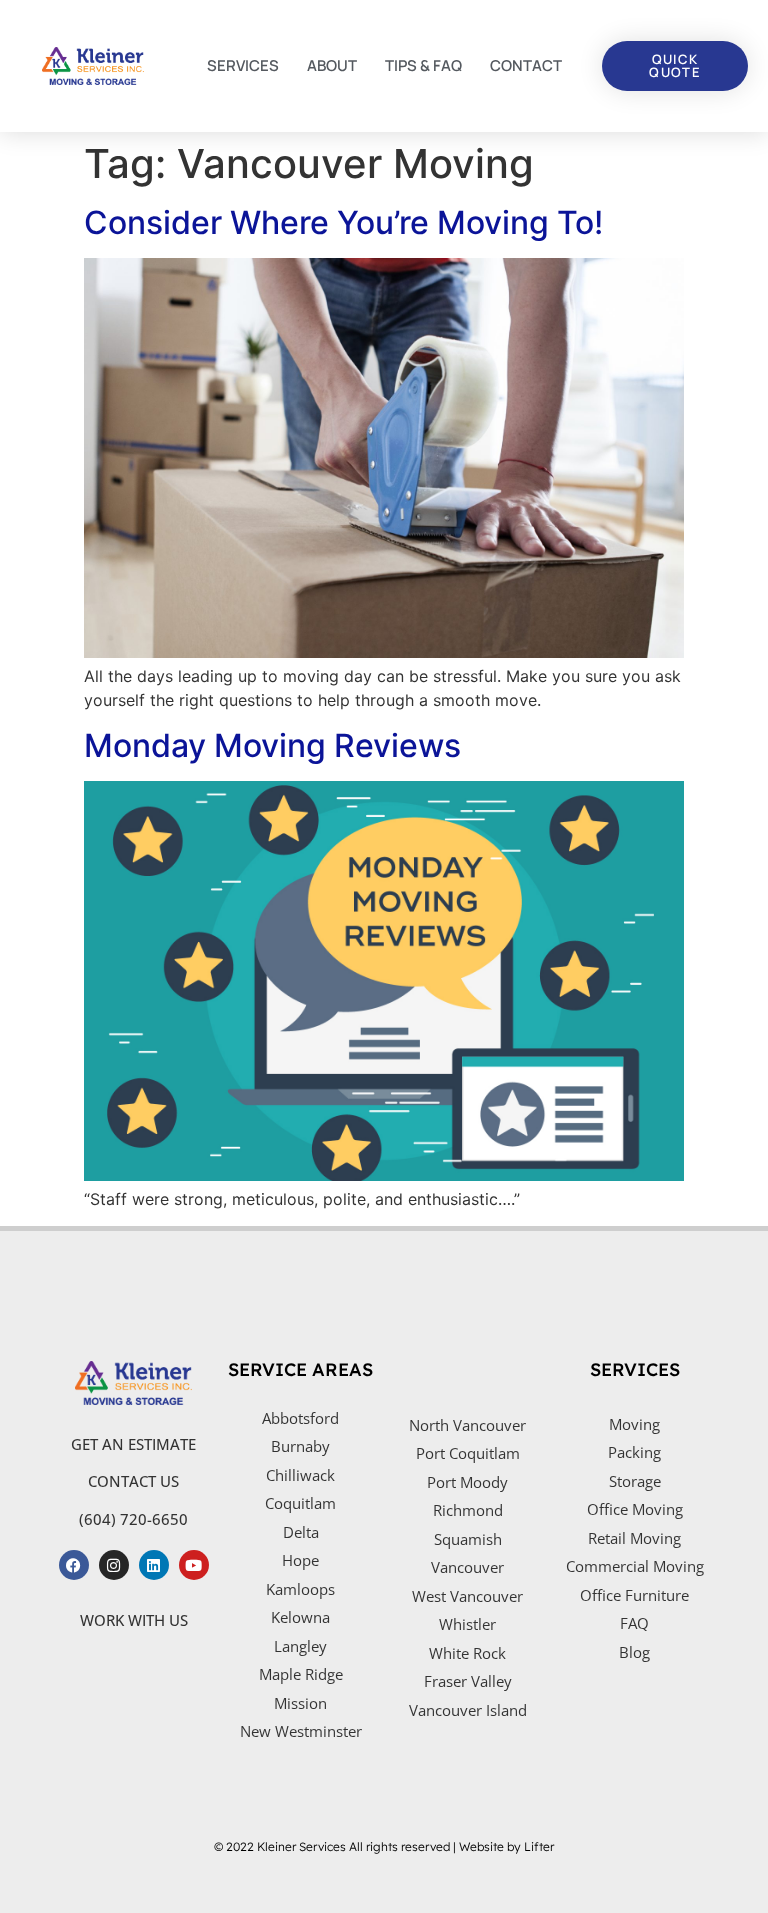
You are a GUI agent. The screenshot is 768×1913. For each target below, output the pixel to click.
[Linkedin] (154, 1565)
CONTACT (526, 65)
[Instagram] (114, 1565)
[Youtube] (194, 1565)
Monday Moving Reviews (272, 745)
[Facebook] (74, 1565)
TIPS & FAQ (423, 65)
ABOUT (332, 65)
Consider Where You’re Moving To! (343, 222)
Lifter (539, 1846)
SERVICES (243, 65)
